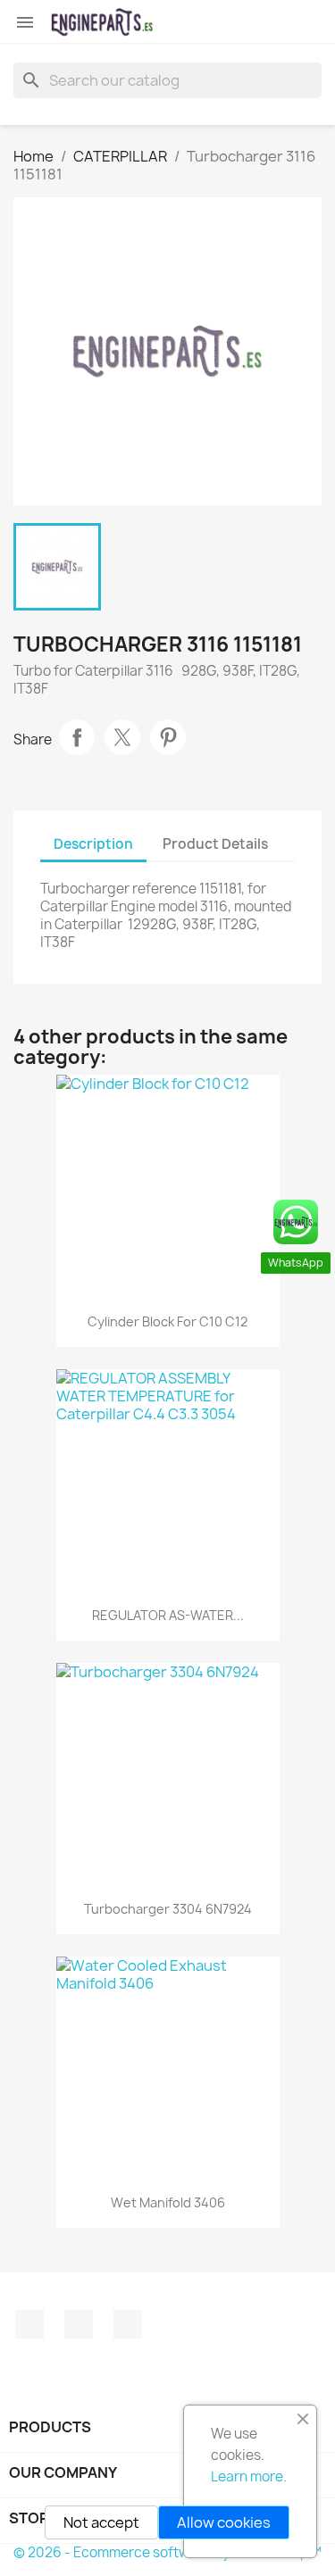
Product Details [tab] (215, 844)
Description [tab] (93, 844)
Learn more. (249, 2476)
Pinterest (168, 737)
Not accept (101, 2522)
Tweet (122, 737)
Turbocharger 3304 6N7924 (168, 1909)
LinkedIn (128, 2324)
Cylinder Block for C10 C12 (167, 1321)
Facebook (29, 2324)
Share (77, 737)
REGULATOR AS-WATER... (168, 1615)
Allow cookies (224, 2522)
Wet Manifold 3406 (168, 2202)
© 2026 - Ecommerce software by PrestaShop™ (167, 2552)
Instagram (79, 2324)
